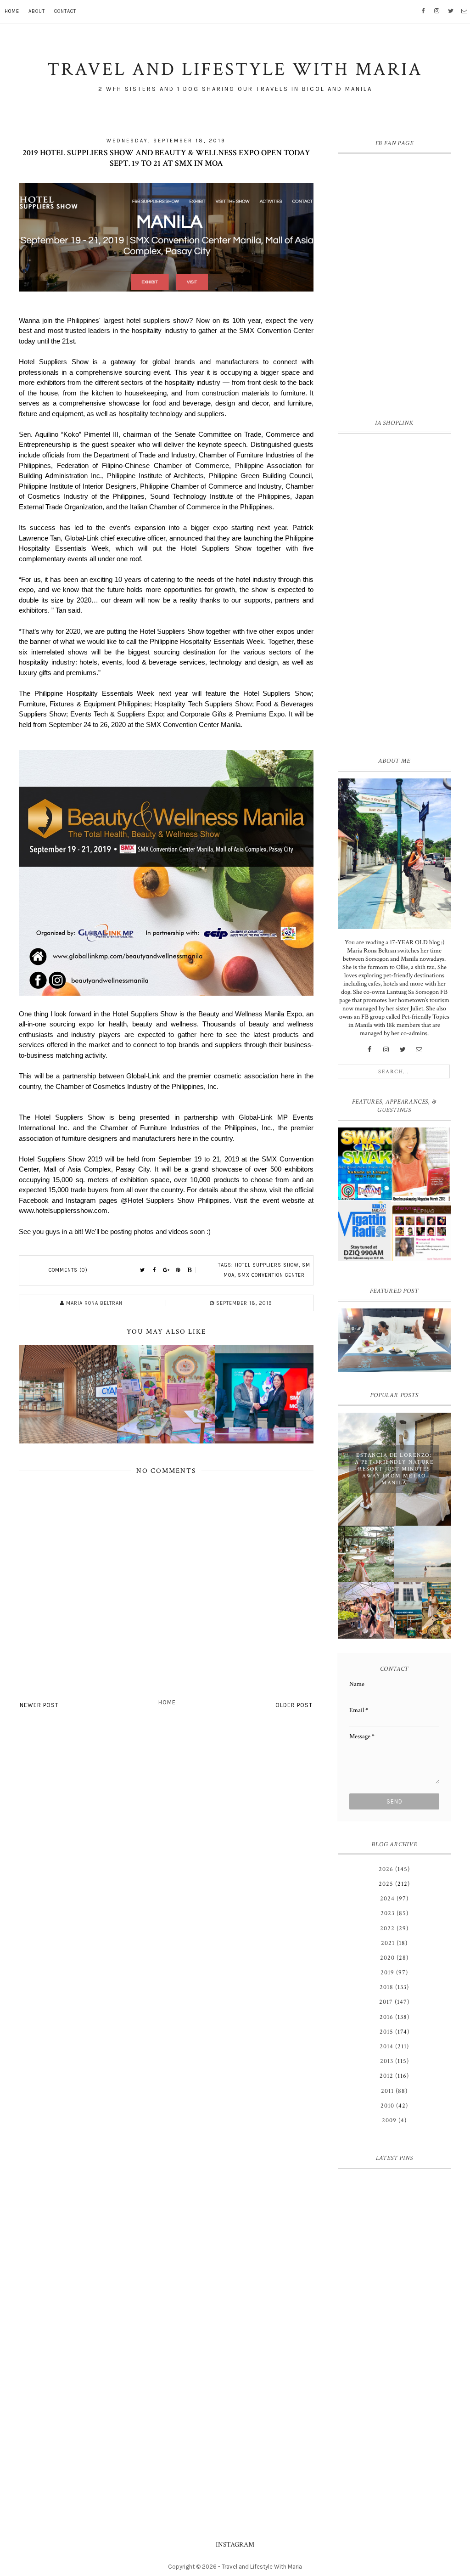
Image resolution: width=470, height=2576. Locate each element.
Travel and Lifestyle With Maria (262, 2567)
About (37, 11)
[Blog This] (190, 1270)
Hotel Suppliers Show (267, 1265)
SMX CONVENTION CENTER (271, 1275)
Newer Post (39, 1705)
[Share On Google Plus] (166, 1270)
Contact (65, 11)
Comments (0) (68, 1270)
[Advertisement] (394, 593)
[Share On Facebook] (154, 1270)
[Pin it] (178, 1270)
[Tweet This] (142, 1270)
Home (12, 11)
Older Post (294, 1705)
